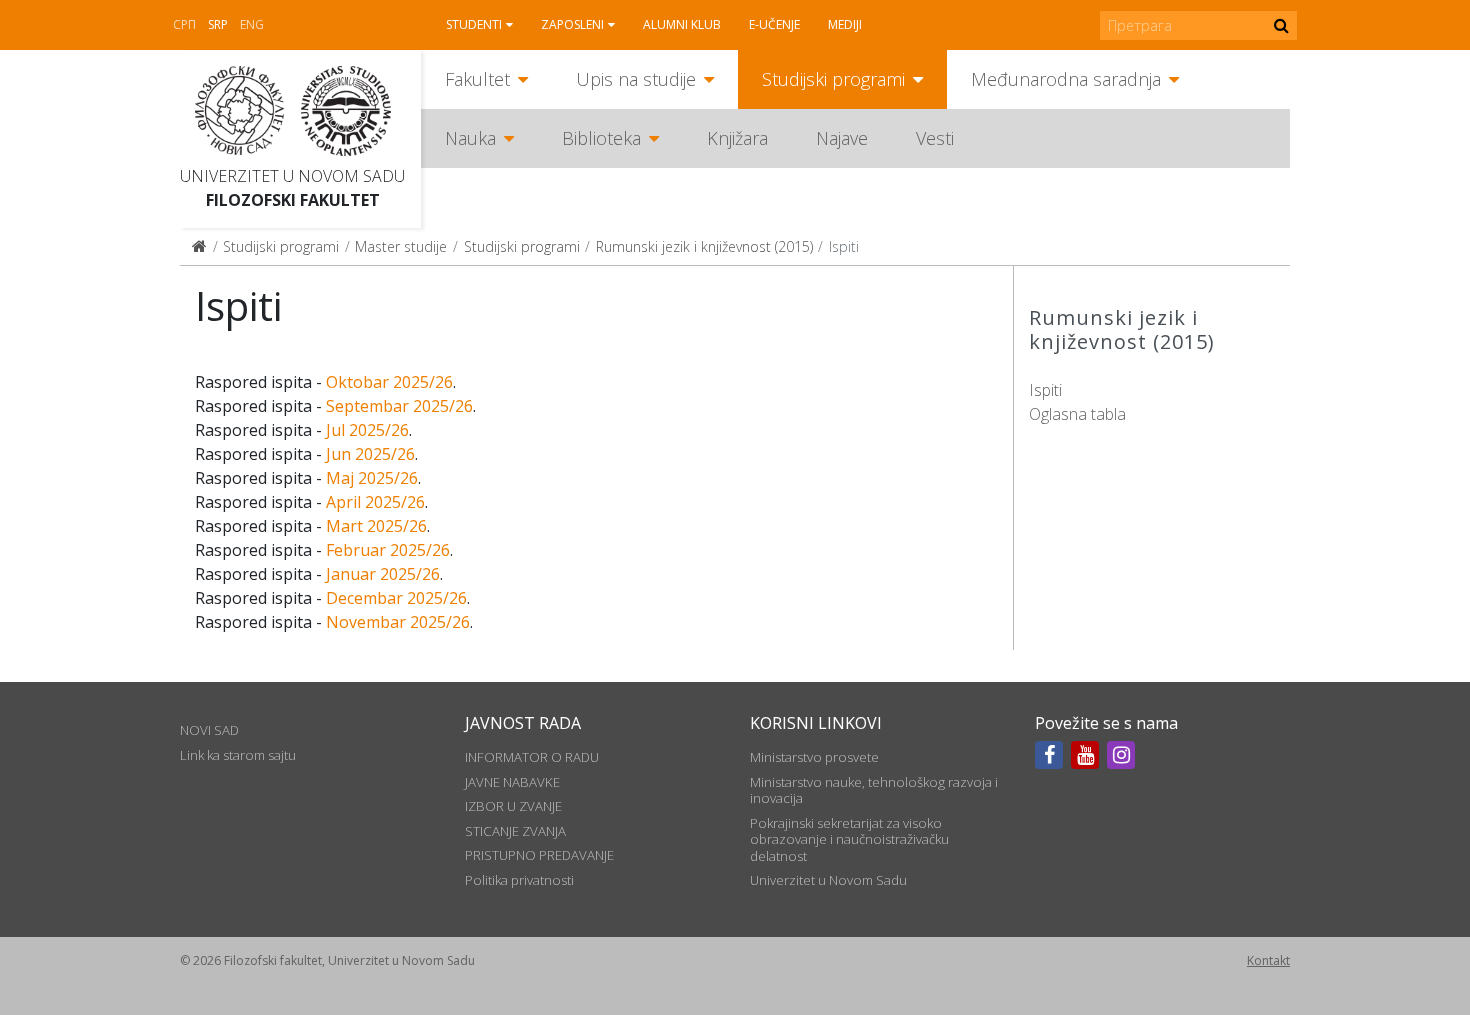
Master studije (401, 246)
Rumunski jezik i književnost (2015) (704, 246)
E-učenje (774, 24)
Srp (218, 24)
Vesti (935, 138)
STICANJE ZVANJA (515, 831)
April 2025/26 (375, 502)
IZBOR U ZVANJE (513, 806)
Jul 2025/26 (367, 430)
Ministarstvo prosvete (814, 757)
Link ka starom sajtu (238, 755)
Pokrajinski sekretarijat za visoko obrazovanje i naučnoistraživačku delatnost (849, 839)
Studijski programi (833, 79)
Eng (252, 24)
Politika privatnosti (519, 880)
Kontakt (1268, 960)
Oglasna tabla (1077, 414)
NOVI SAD (209, 730)
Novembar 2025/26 (398, 622)
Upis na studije (636, 79)
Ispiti (1045, 390)
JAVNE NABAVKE (512, 782)
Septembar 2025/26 (399, 406)
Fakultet (477, 79)
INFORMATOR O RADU (532, 757)
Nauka (470, 138)
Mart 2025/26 (376, 526)
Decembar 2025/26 (396, 598)
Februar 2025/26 (388, 550)
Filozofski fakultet (293, 200)
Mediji (845, 24)
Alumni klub (682, 24)
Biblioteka (601, 138)
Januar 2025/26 (383, 574)
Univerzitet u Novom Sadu (292, 176)
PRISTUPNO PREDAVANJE (539, 855)
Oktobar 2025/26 (389, 382)
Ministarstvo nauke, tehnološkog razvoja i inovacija (874, 790)
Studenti (474, 24)
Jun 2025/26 (370, 454)
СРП (184, 24)
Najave (842, 138)
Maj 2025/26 (372, 478)
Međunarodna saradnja (1066, 79)
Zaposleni (572, 24)
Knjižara (737, 138)
